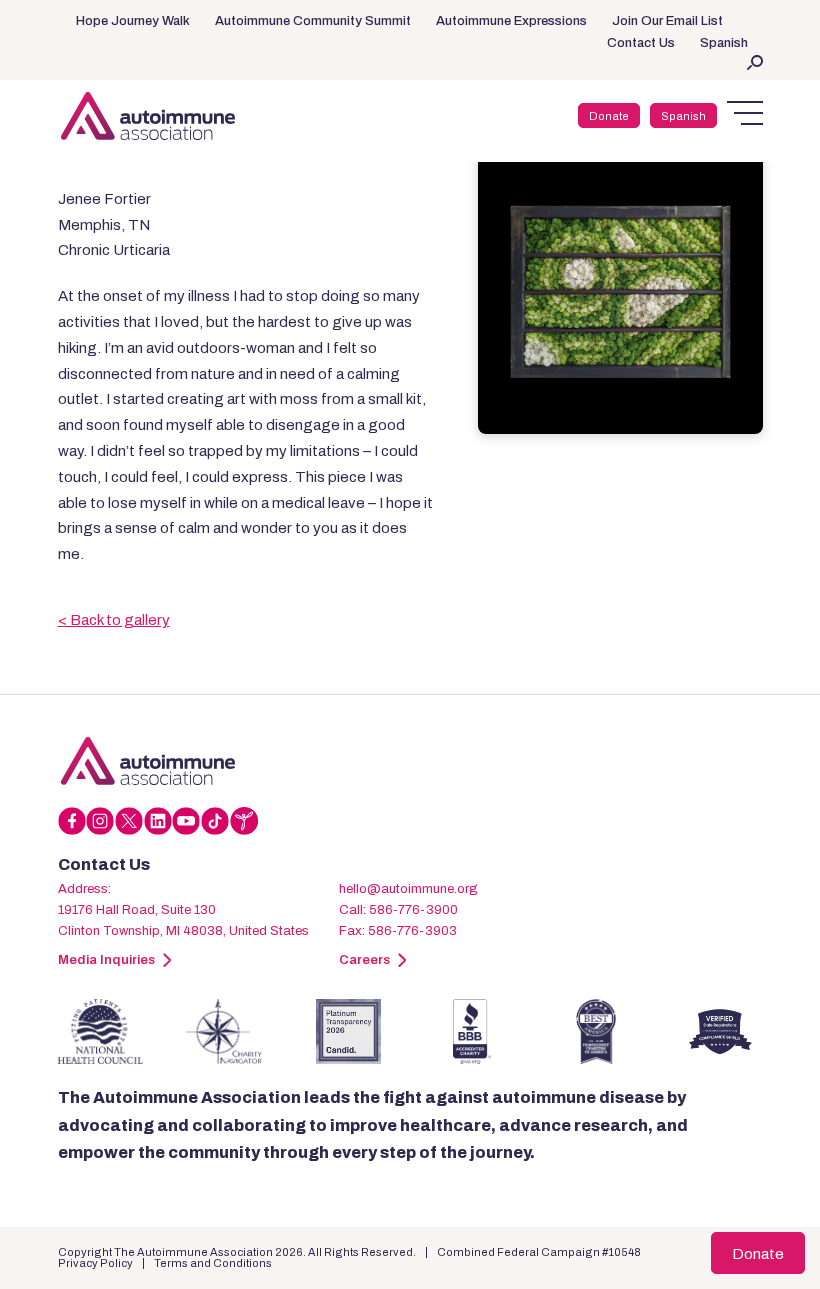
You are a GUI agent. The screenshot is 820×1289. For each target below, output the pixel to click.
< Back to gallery (114, 620)
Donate (609, 116)
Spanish (724, 43)
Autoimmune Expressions (511, 21)
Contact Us (641, 43)
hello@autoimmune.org (408, 889)
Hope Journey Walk (133, 21)
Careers (364, 960)
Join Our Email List (667, 21)
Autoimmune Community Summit (313, 21)
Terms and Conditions (213, 1263)
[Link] (148, 761)
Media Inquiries (106, 960)
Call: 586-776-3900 (398, 910)
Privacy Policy (95, 1263)
